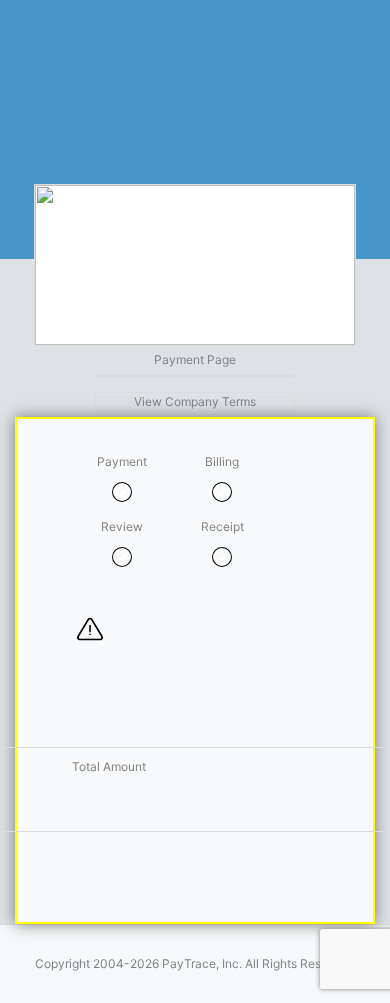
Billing (222, 461)
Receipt (222, 526)
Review (122, 526)
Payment (122, 461)
